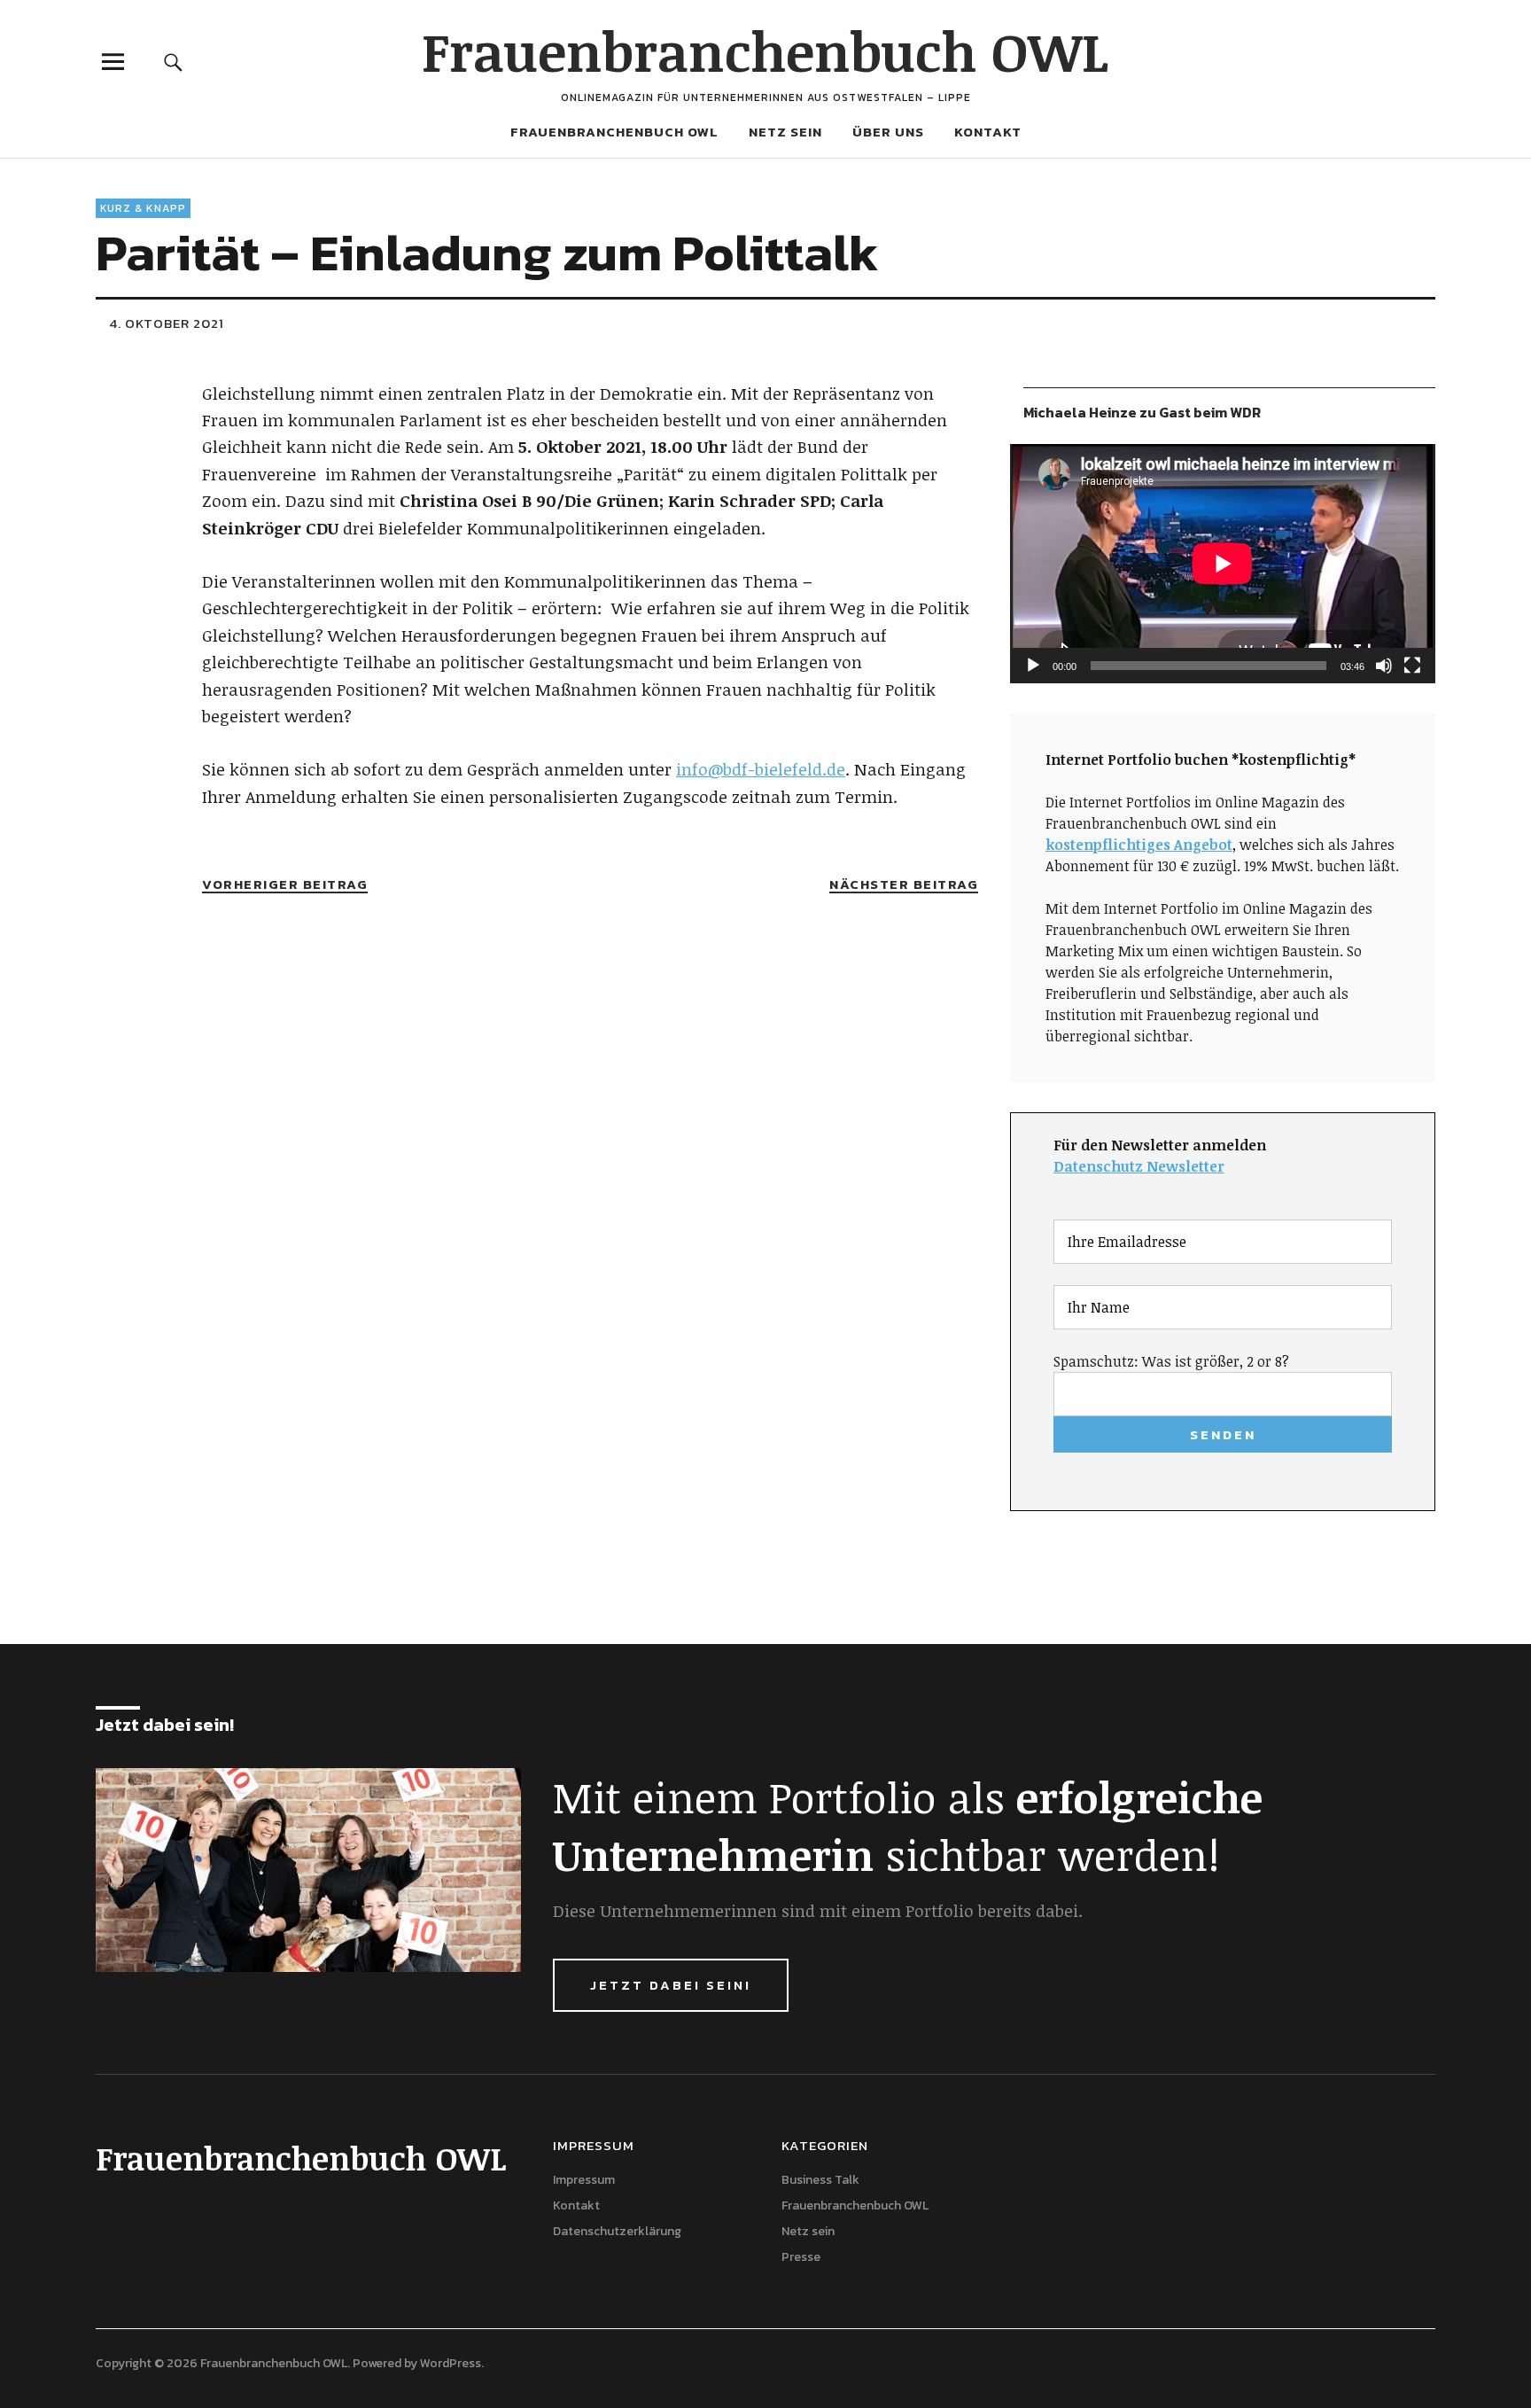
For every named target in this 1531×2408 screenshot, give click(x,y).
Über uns (888, 132)
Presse (801, 2257)
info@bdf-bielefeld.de (761, 769)
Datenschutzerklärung (617, 2231)
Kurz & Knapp (143, 208)
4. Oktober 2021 (167, 323)
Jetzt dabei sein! (671, 1985)
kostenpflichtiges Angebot (1139, 845)
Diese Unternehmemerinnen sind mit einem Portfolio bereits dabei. (818, 1911)
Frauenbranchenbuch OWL (765, 51)
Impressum (584, 2180)
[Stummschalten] (1384, 666)
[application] (1223, 564)
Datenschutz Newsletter (1139, 1166)
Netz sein (785, 132)
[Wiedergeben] (1033, 666)
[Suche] (174, 62)
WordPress (451, 2363)
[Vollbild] (1412, 666)
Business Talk (820, 2180)
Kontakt (988, 132)
